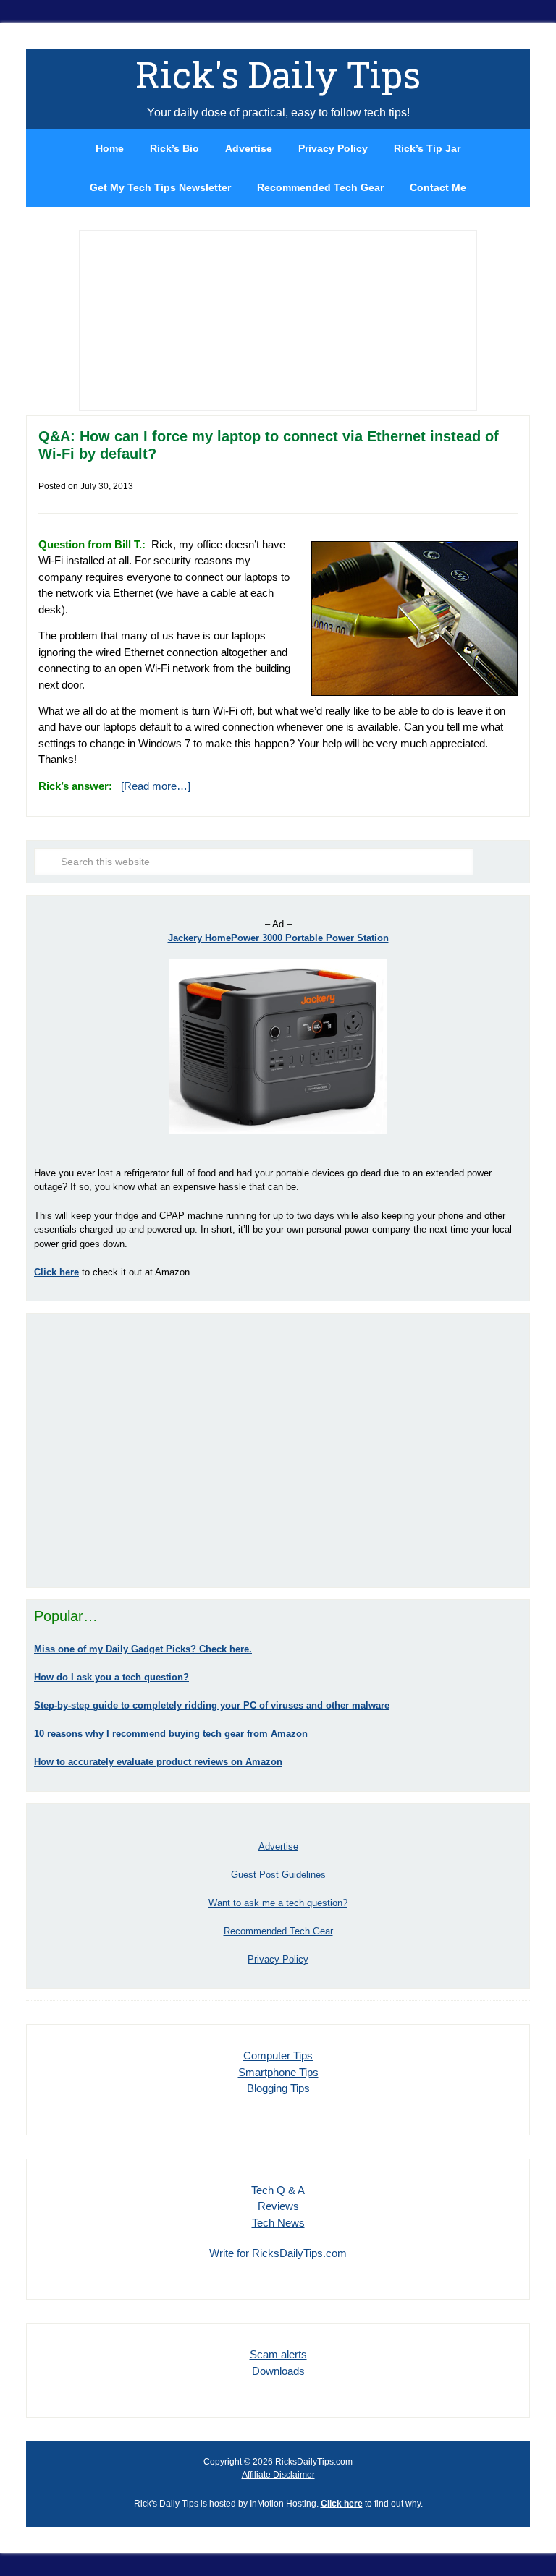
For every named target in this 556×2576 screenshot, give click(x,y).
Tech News (278, 2223)
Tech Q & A (278, 2190)
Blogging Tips (278, 2088)
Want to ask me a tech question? (278, 1903)
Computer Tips (278, 2056)
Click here (342, 2504)
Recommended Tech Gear (278, 1931)
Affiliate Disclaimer (278, 2475)
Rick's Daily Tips (278, 75)
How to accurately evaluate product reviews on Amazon (158, 1762)
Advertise (278, 1846)
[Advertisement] (278, 1450)
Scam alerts (278, 2354)
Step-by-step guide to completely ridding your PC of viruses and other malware (212, 1705)
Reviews (278, 2206)
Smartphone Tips (278, 2072)
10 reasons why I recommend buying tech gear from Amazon (171, 1734)
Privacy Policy (278, 1959)
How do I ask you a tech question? (111, 1677)
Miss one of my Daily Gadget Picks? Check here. (143, 1649)
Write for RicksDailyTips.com (278, 2253)
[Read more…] (156, 786)
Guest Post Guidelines (278, 1875)
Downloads (278, 2371)
